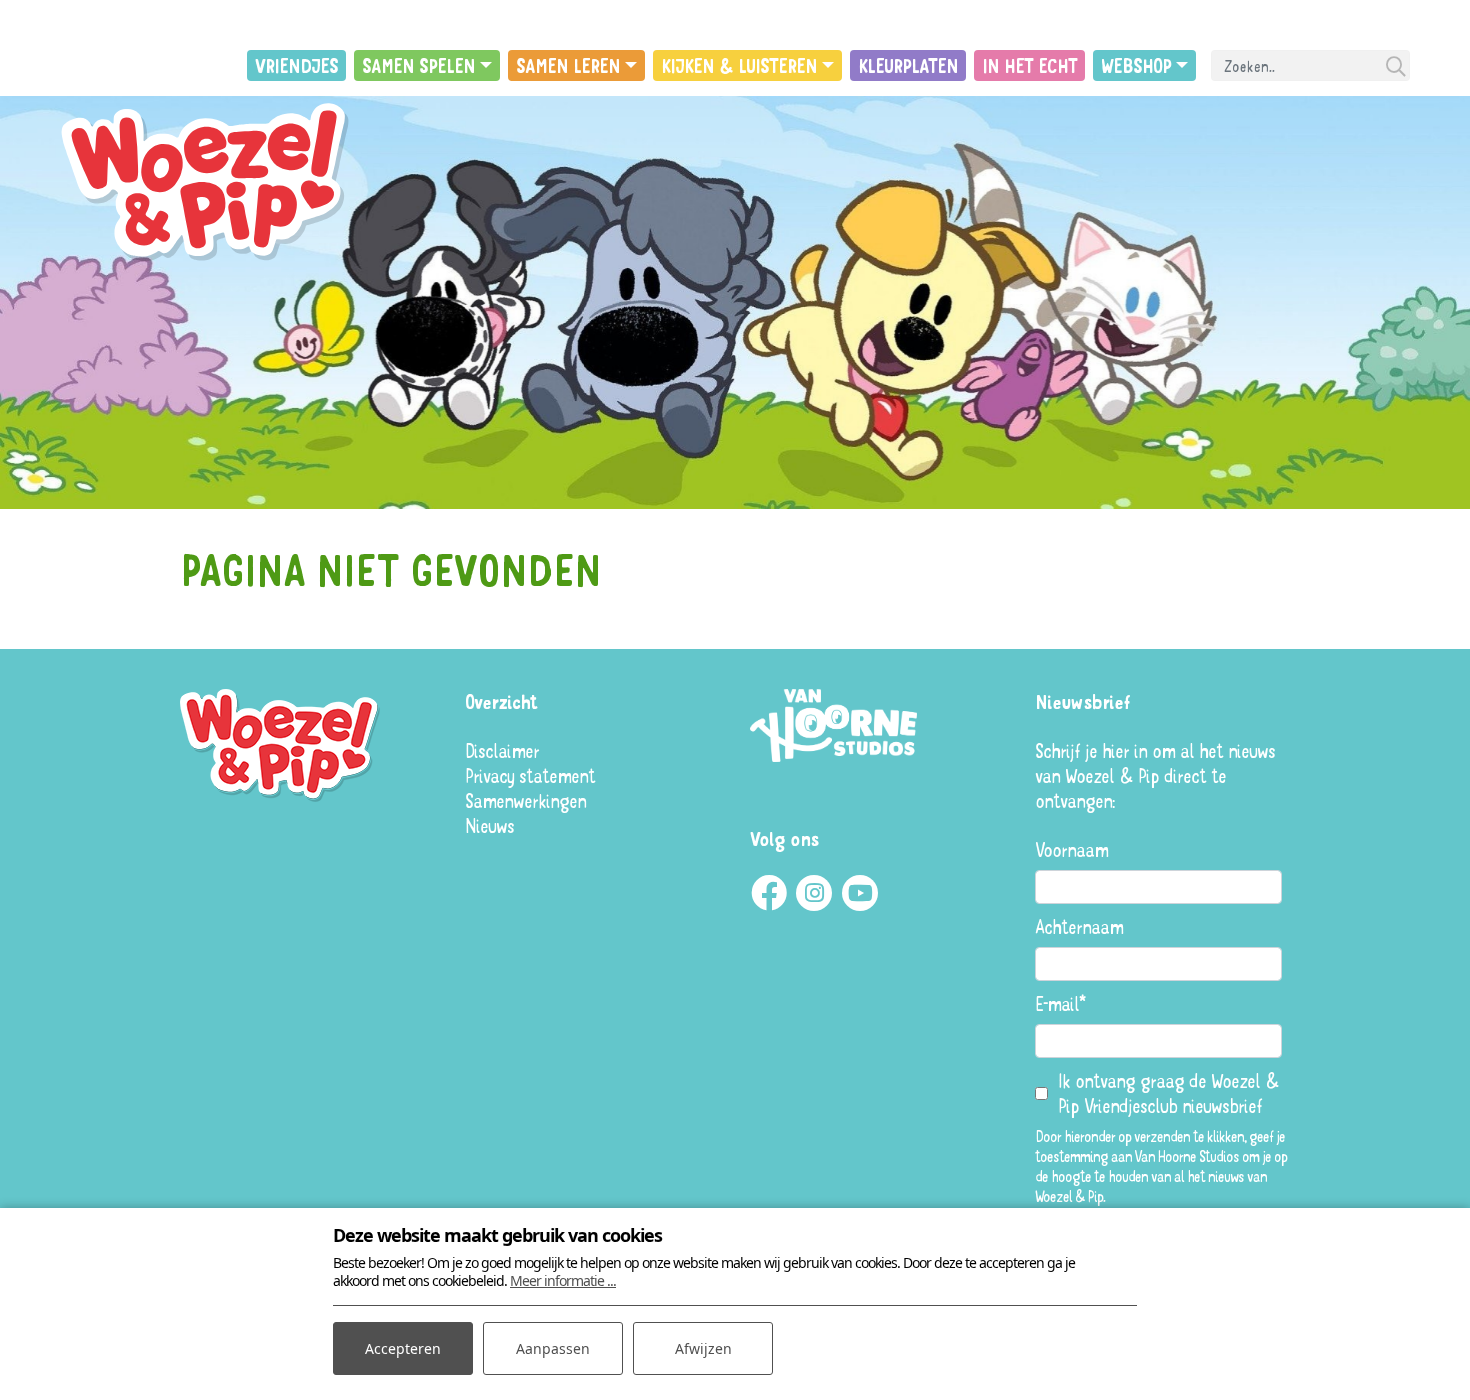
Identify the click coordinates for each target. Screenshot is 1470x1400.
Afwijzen (703, 1348)
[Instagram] (814, 893)
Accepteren (403, 1348)
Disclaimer (502, 750)
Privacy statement (530, 775)
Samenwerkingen (525, 800)
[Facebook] (768, 893)
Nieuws (489, 825)
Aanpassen (553, 1348)
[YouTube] (860, 893)
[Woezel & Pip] (210, 183)
